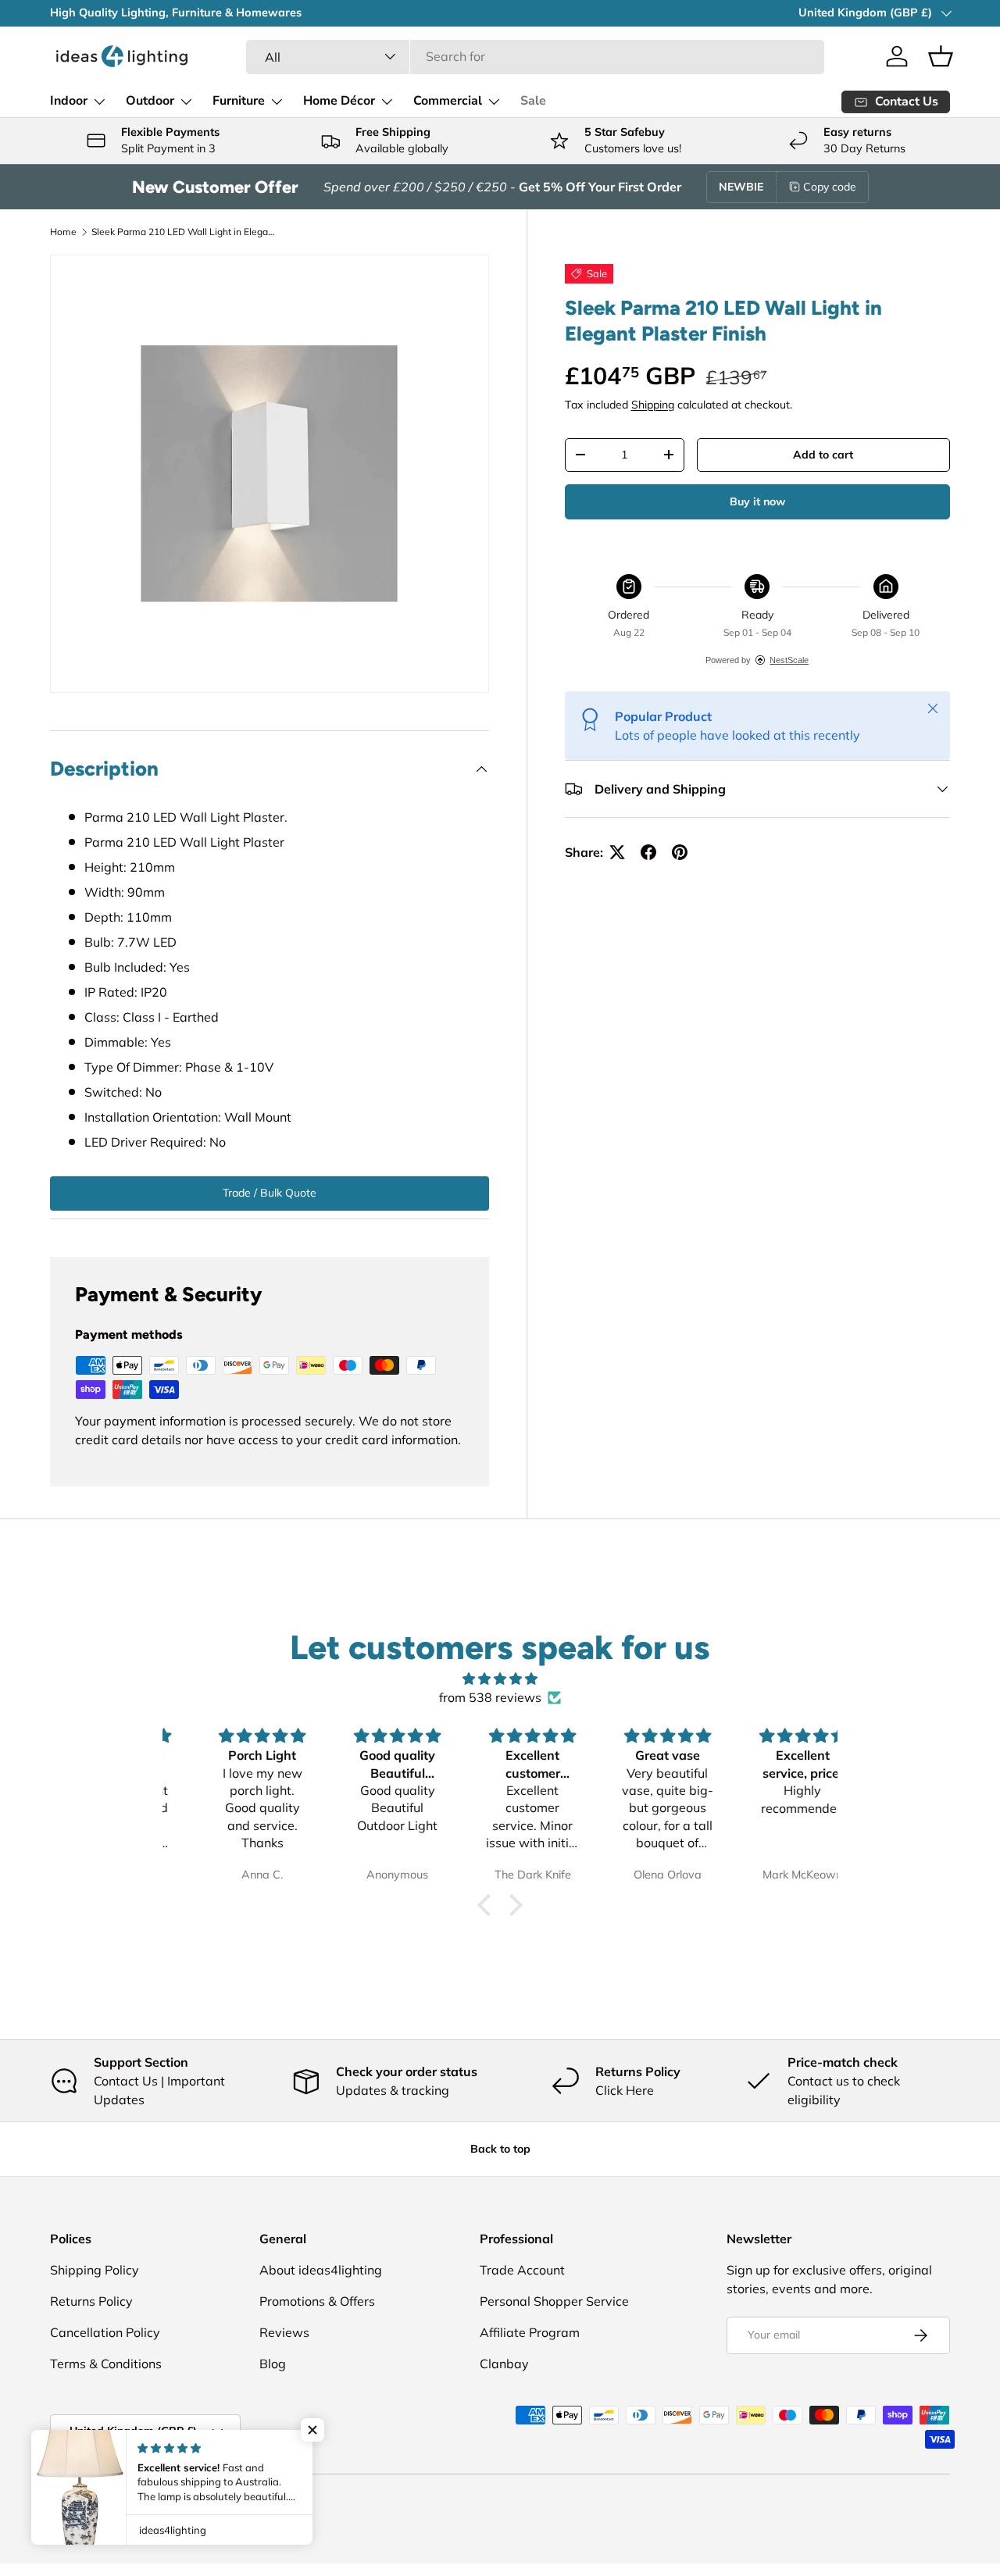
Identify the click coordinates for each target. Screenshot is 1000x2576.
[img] (500, 1679)
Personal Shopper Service (554, 2301)
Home (63, 232)
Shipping (653, 405)
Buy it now (757, 501)
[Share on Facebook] (648, 852)
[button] (941, 56)
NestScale (789, 660)
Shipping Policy (95, 2270)
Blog (273, 2364)
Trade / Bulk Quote (270, 1193)
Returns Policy (91, 2301)
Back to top (500, 2149)
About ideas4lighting (321, 2270)
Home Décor (339, 101)
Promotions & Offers (317, 2301)
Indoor (69, 101)
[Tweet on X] (617, 852)
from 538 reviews (490, 1697)
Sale (533, 101)
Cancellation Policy (105, 2332)
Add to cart (823, 455)
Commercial (448, 101)
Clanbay (504, 2364)
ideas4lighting (115, 2506)
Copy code (830, 187)
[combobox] (536, 56)
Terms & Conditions (106, 2364)
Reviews (284, 2332)
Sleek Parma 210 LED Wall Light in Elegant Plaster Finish (185, 232)
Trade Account (522, 2270)
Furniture (239, 101)
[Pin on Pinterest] (680, 852)
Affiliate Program (530, 2332)
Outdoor (150, 101)
